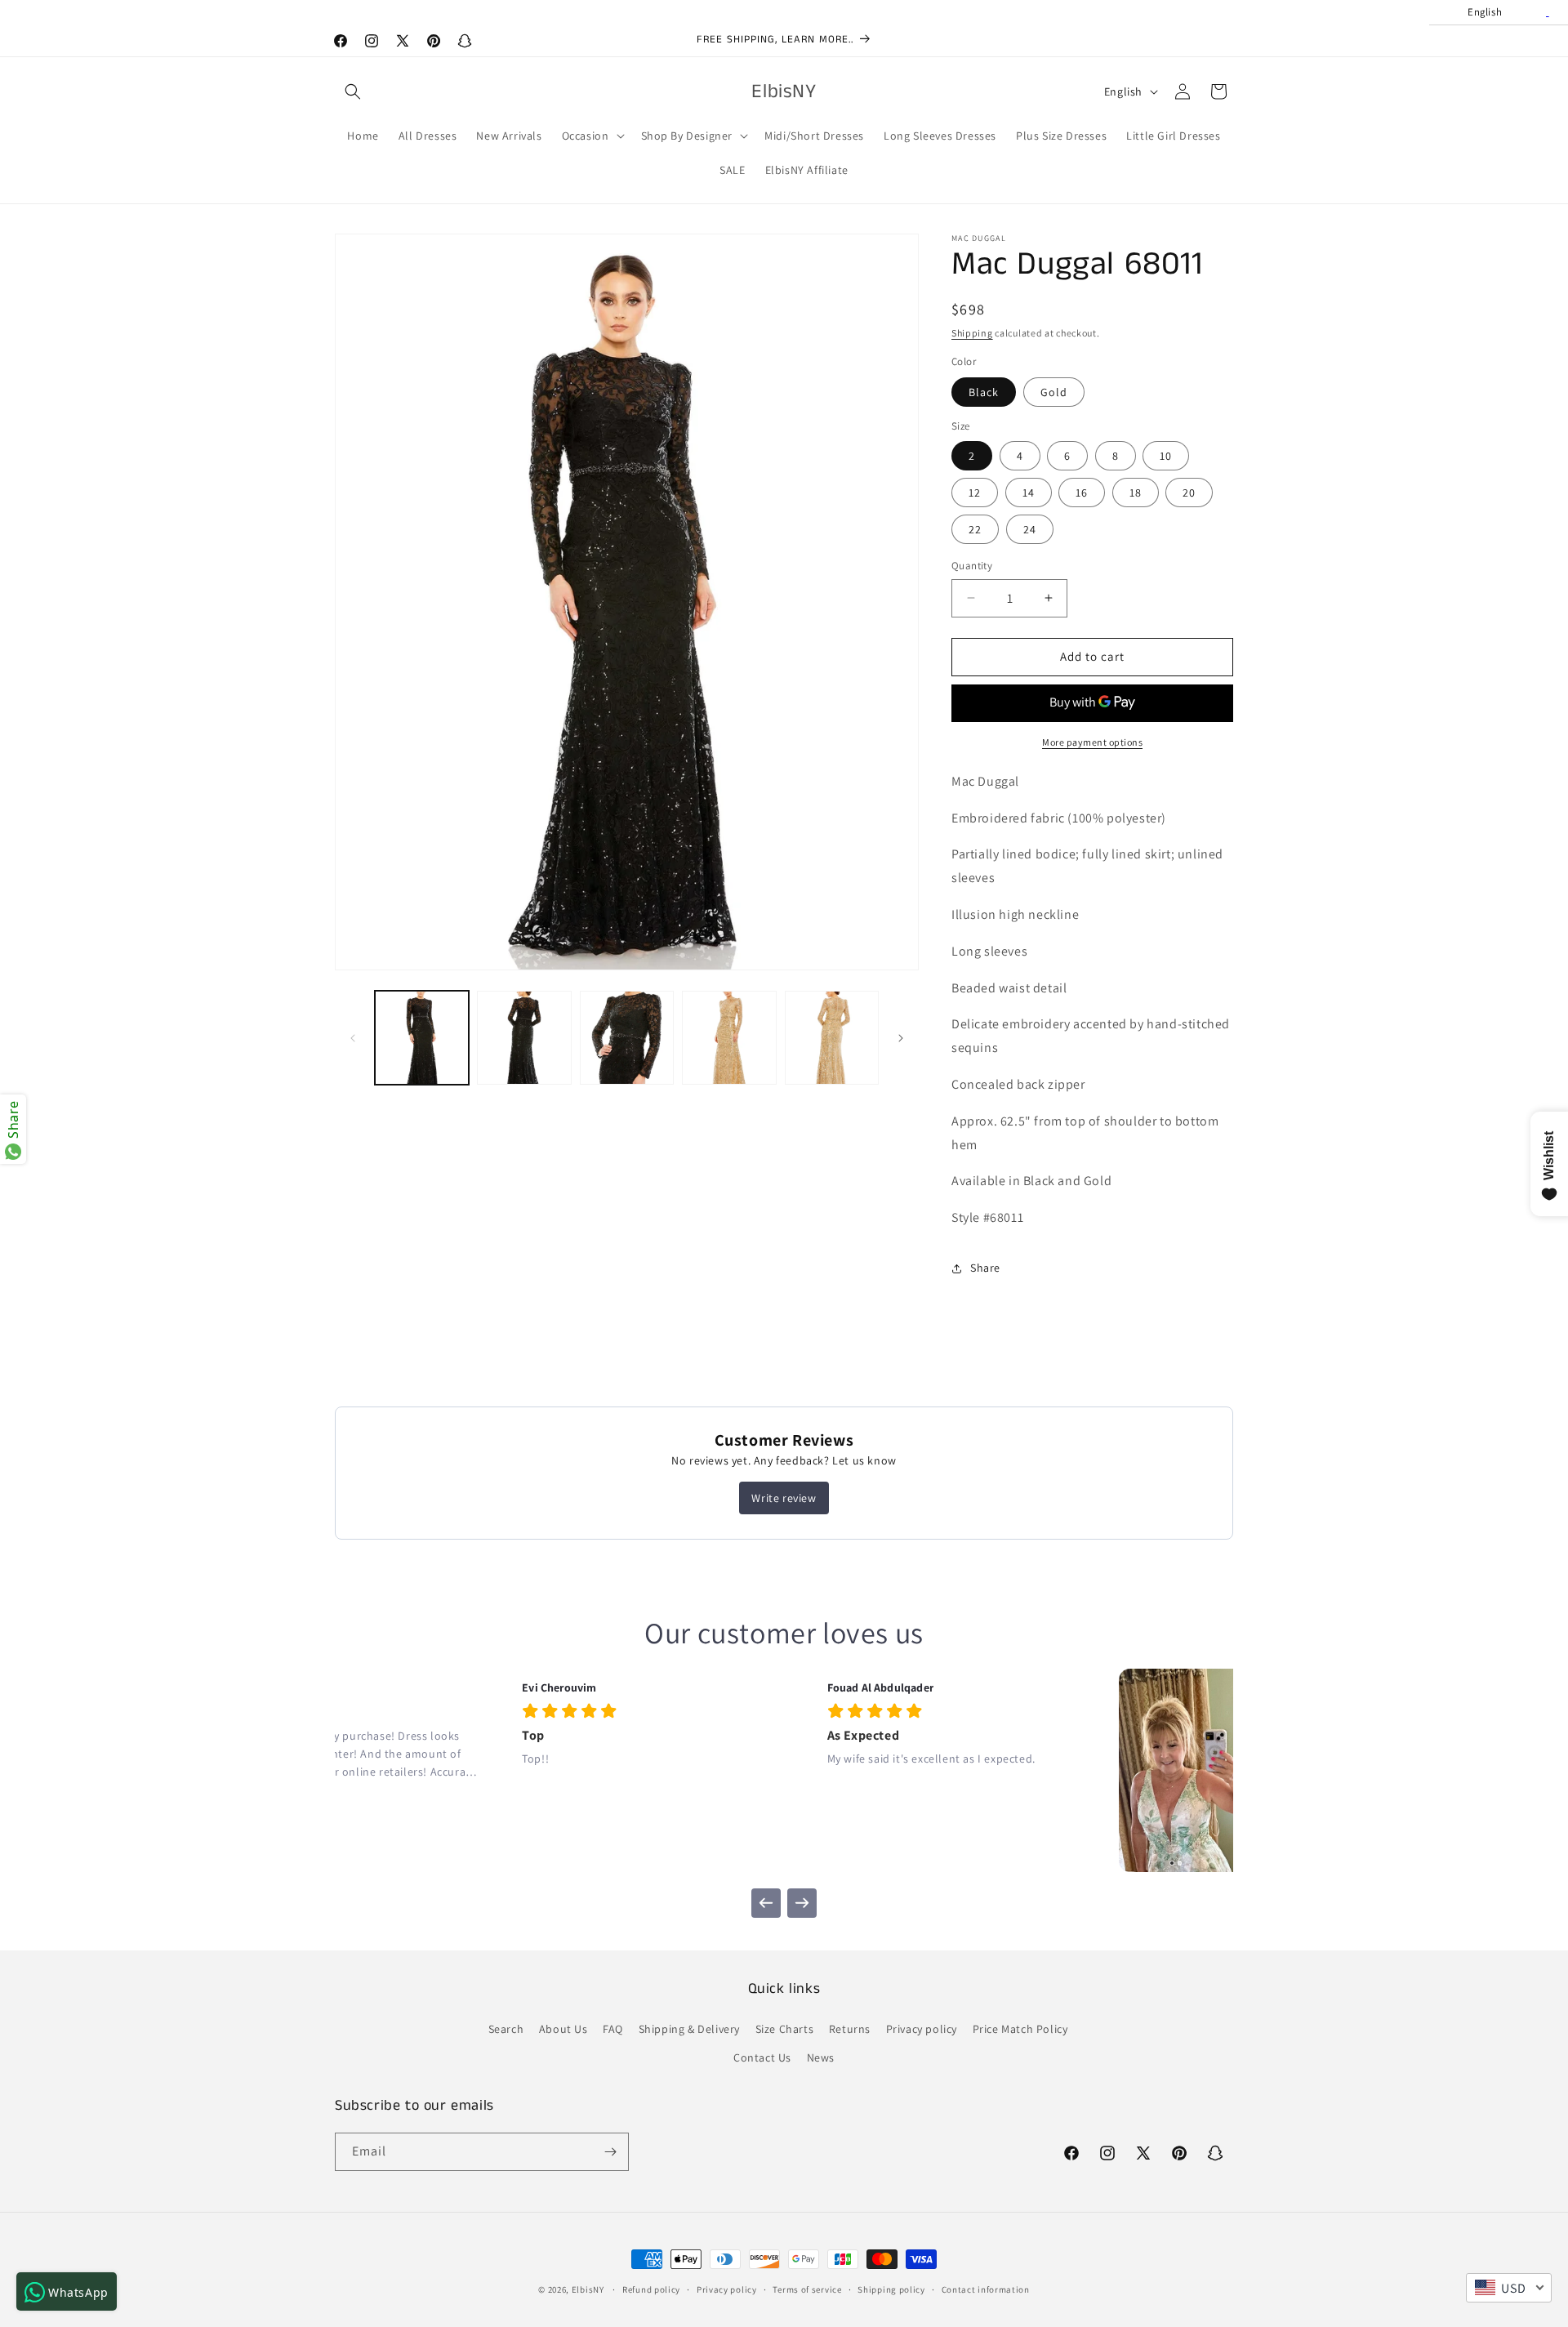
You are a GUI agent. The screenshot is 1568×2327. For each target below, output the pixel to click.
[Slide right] (901, 1038)
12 (975, 493)
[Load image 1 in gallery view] (422, 1038)
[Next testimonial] (802, 1903)
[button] (353, 91)
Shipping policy (891, 2289)
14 (1029, 493)
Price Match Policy (1020, 2029)
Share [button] (985, 1268)
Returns (850, 2029)
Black (984, 392)
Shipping (972, 333)
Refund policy (651, 2289)
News (821, 2057)
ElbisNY (588, 2289)
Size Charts (785, 2029)
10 (1166, 456)
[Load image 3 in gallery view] (627, 1038)
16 (1082, 493)
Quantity (972, 566)
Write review (784, 1498)
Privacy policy (922, 2029)
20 (1189, 493)
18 (1136, 493)
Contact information (986, 2289)
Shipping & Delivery (689, 2029)
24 (1030, 529)
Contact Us (762, 2057)
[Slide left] (353, 1038)
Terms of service (807, 2289)
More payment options (1092, 742)
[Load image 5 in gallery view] (832, 1038)
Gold (1054, 392)
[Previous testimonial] (766, 1903)
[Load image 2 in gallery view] (524, 1038)
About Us (563, 2029)
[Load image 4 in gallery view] (729, 1038)
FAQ (613, 2029)
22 (975, 529)
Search (506, 2029)
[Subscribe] (610, 2152)
